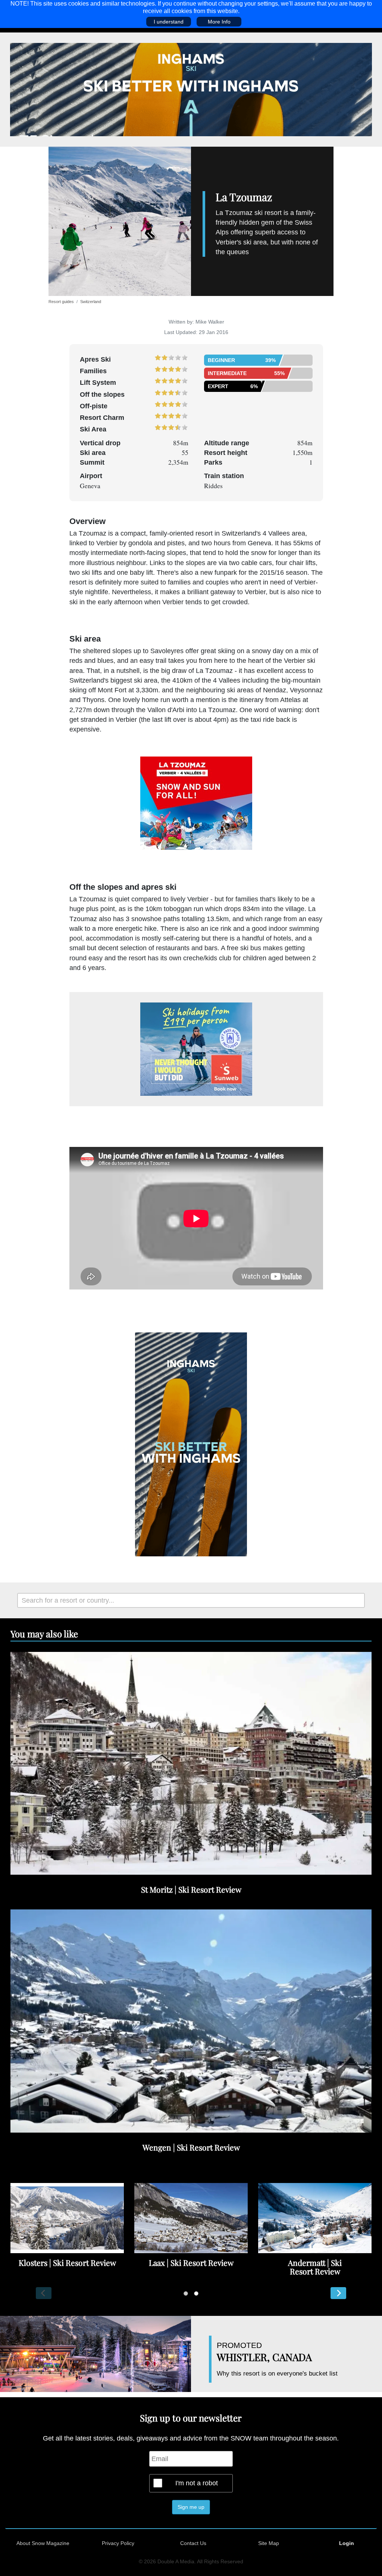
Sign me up (191, 2507)
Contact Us (193, 2543)
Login (347, 2543)
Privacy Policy (118, 2543)
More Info (219, 22)
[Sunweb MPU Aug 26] (196, 1049)
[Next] (338, 2293)
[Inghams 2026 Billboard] (191, 89)
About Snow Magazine (43, 2543)
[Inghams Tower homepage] (191, 1444)
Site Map (269, 2543)
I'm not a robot (197, 2483)
